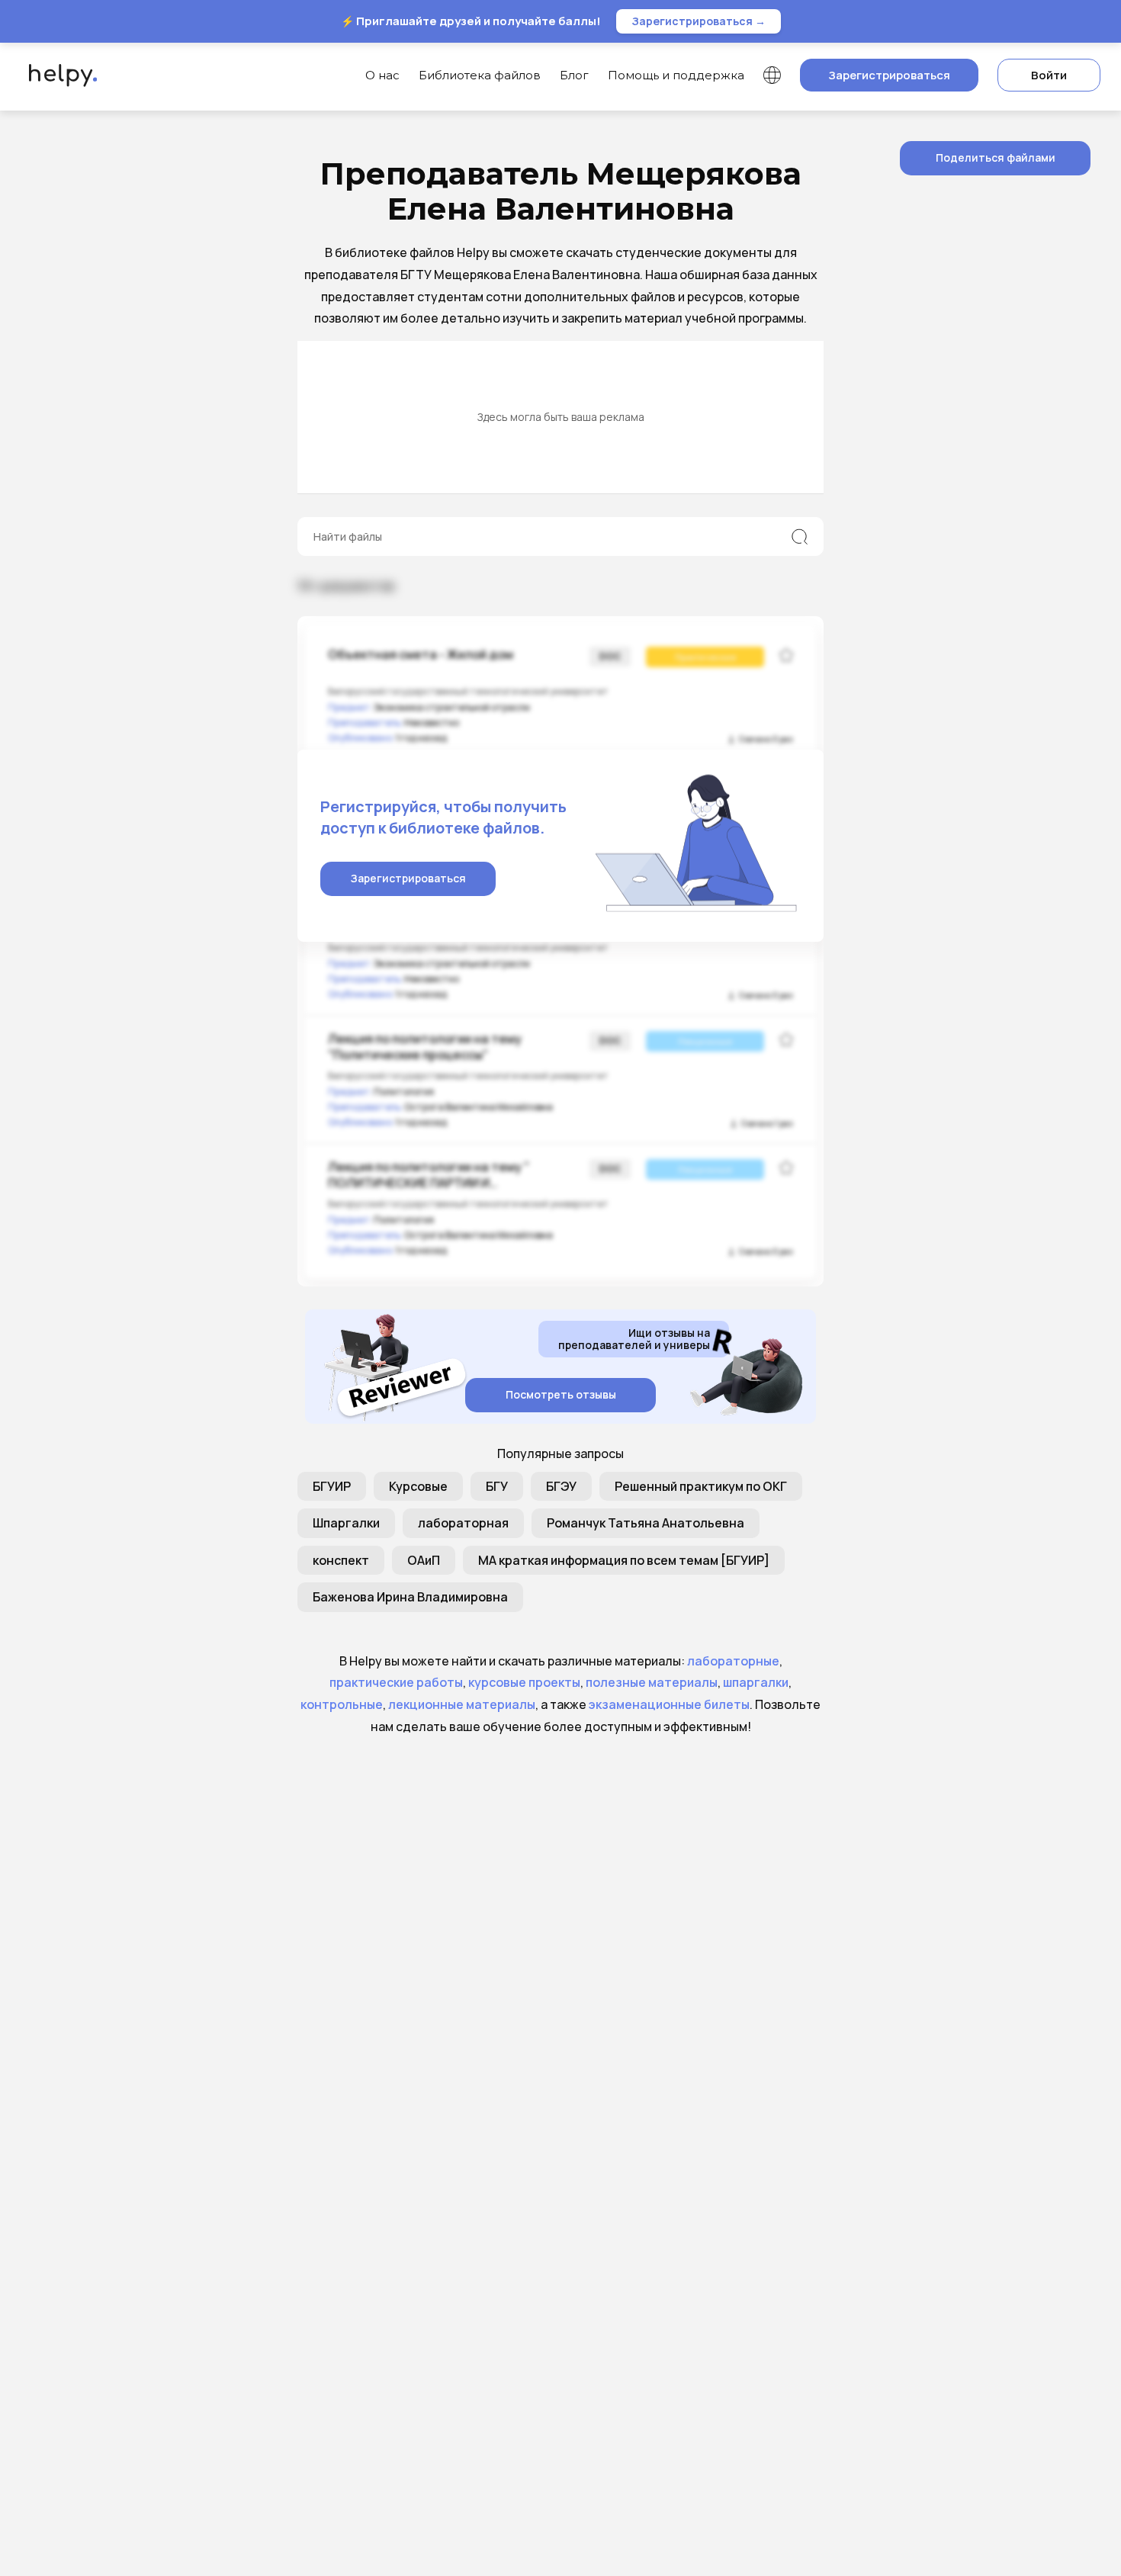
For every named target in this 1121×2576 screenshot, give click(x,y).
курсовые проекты (524, 1682)
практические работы (396, 1682)
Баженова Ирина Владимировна (410, 1597)
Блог (574, 75)
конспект (341, 1560)
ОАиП (424, 1560)
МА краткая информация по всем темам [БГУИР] (624, 1560)
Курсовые (418, 1486)
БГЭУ (561, 1486)
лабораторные (733, 1661)
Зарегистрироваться (889, 75)
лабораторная (463, 1523)
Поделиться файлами (996, 157)
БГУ (497, 1486)
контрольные (342, 1704)
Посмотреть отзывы (561, 1394)
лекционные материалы (462, 1704)
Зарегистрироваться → (699, 21)
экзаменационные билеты (669, 1704)
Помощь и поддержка (676, 75)
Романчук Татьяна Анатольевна (646, 1523)
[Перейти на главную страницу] (59, 75)
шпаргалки (756, 1682)
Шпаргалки (346, 1523)
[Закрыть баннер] (1097, 21)
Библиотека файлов (480, 75)
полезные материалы (652, 1682)
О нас (382, 75)
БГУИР (332, 1486)
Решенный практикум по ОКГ (701, 1486)
